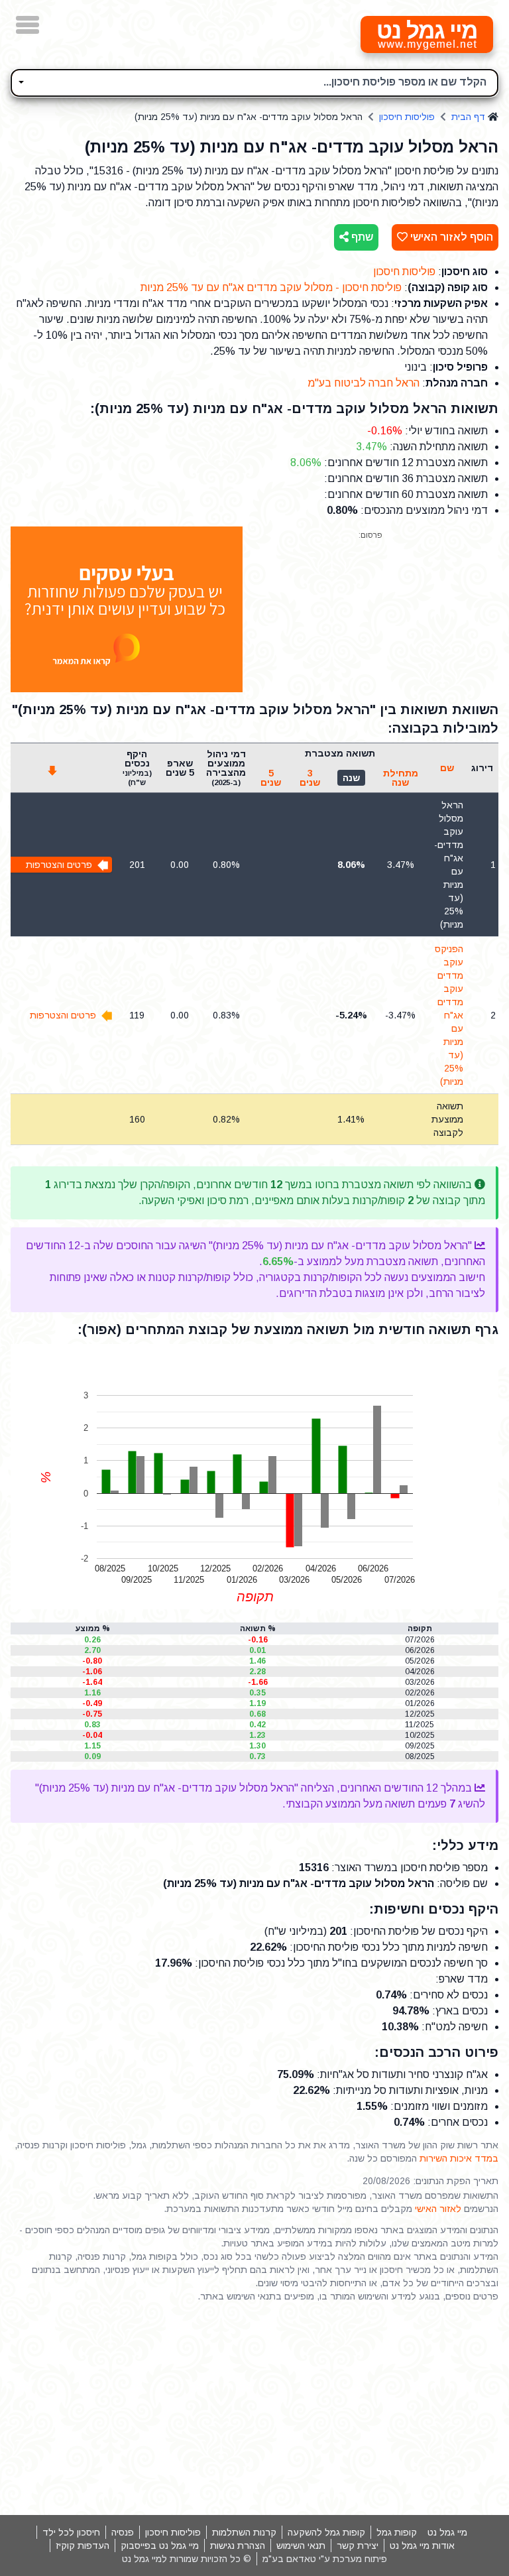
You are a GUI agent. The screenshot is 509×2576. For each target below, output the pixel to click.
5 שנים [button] (271, 778)
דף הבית (468, 117)
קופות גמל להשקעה (326, 2532)
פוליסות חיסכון (407, 117)
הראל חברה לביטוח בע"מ (364, 383)
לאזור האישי (438, 2209)
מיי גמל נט (447, 2532)
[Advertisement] (254, 2409)
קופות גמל (397, 2532)
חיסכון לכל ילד (71, 2532)
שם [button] (447, 768)
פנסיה (123, 2532)
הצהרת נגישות (238, 2545)
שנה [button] (351, 778)
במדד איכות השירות (459, 2158)
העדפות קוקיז (83, 2545)
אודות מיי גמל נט (422, 2545)
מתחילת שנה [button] (401, 778)
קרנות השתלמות (244, 2532)
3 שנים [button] (310, 778)
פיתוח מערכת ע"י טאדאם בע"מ (325, 2559)
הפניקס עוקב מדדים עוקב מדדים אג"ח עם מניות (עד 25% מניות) (449, 1015)
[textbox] (254, 81)
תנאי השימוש (301, 2545)
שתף (361, 237)
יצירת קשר (358, 2545)
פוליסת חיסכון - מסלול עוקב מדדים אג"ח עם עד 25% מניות (271, 287)
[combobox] (254, 83)
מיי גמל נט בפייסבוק (160, 2545)
